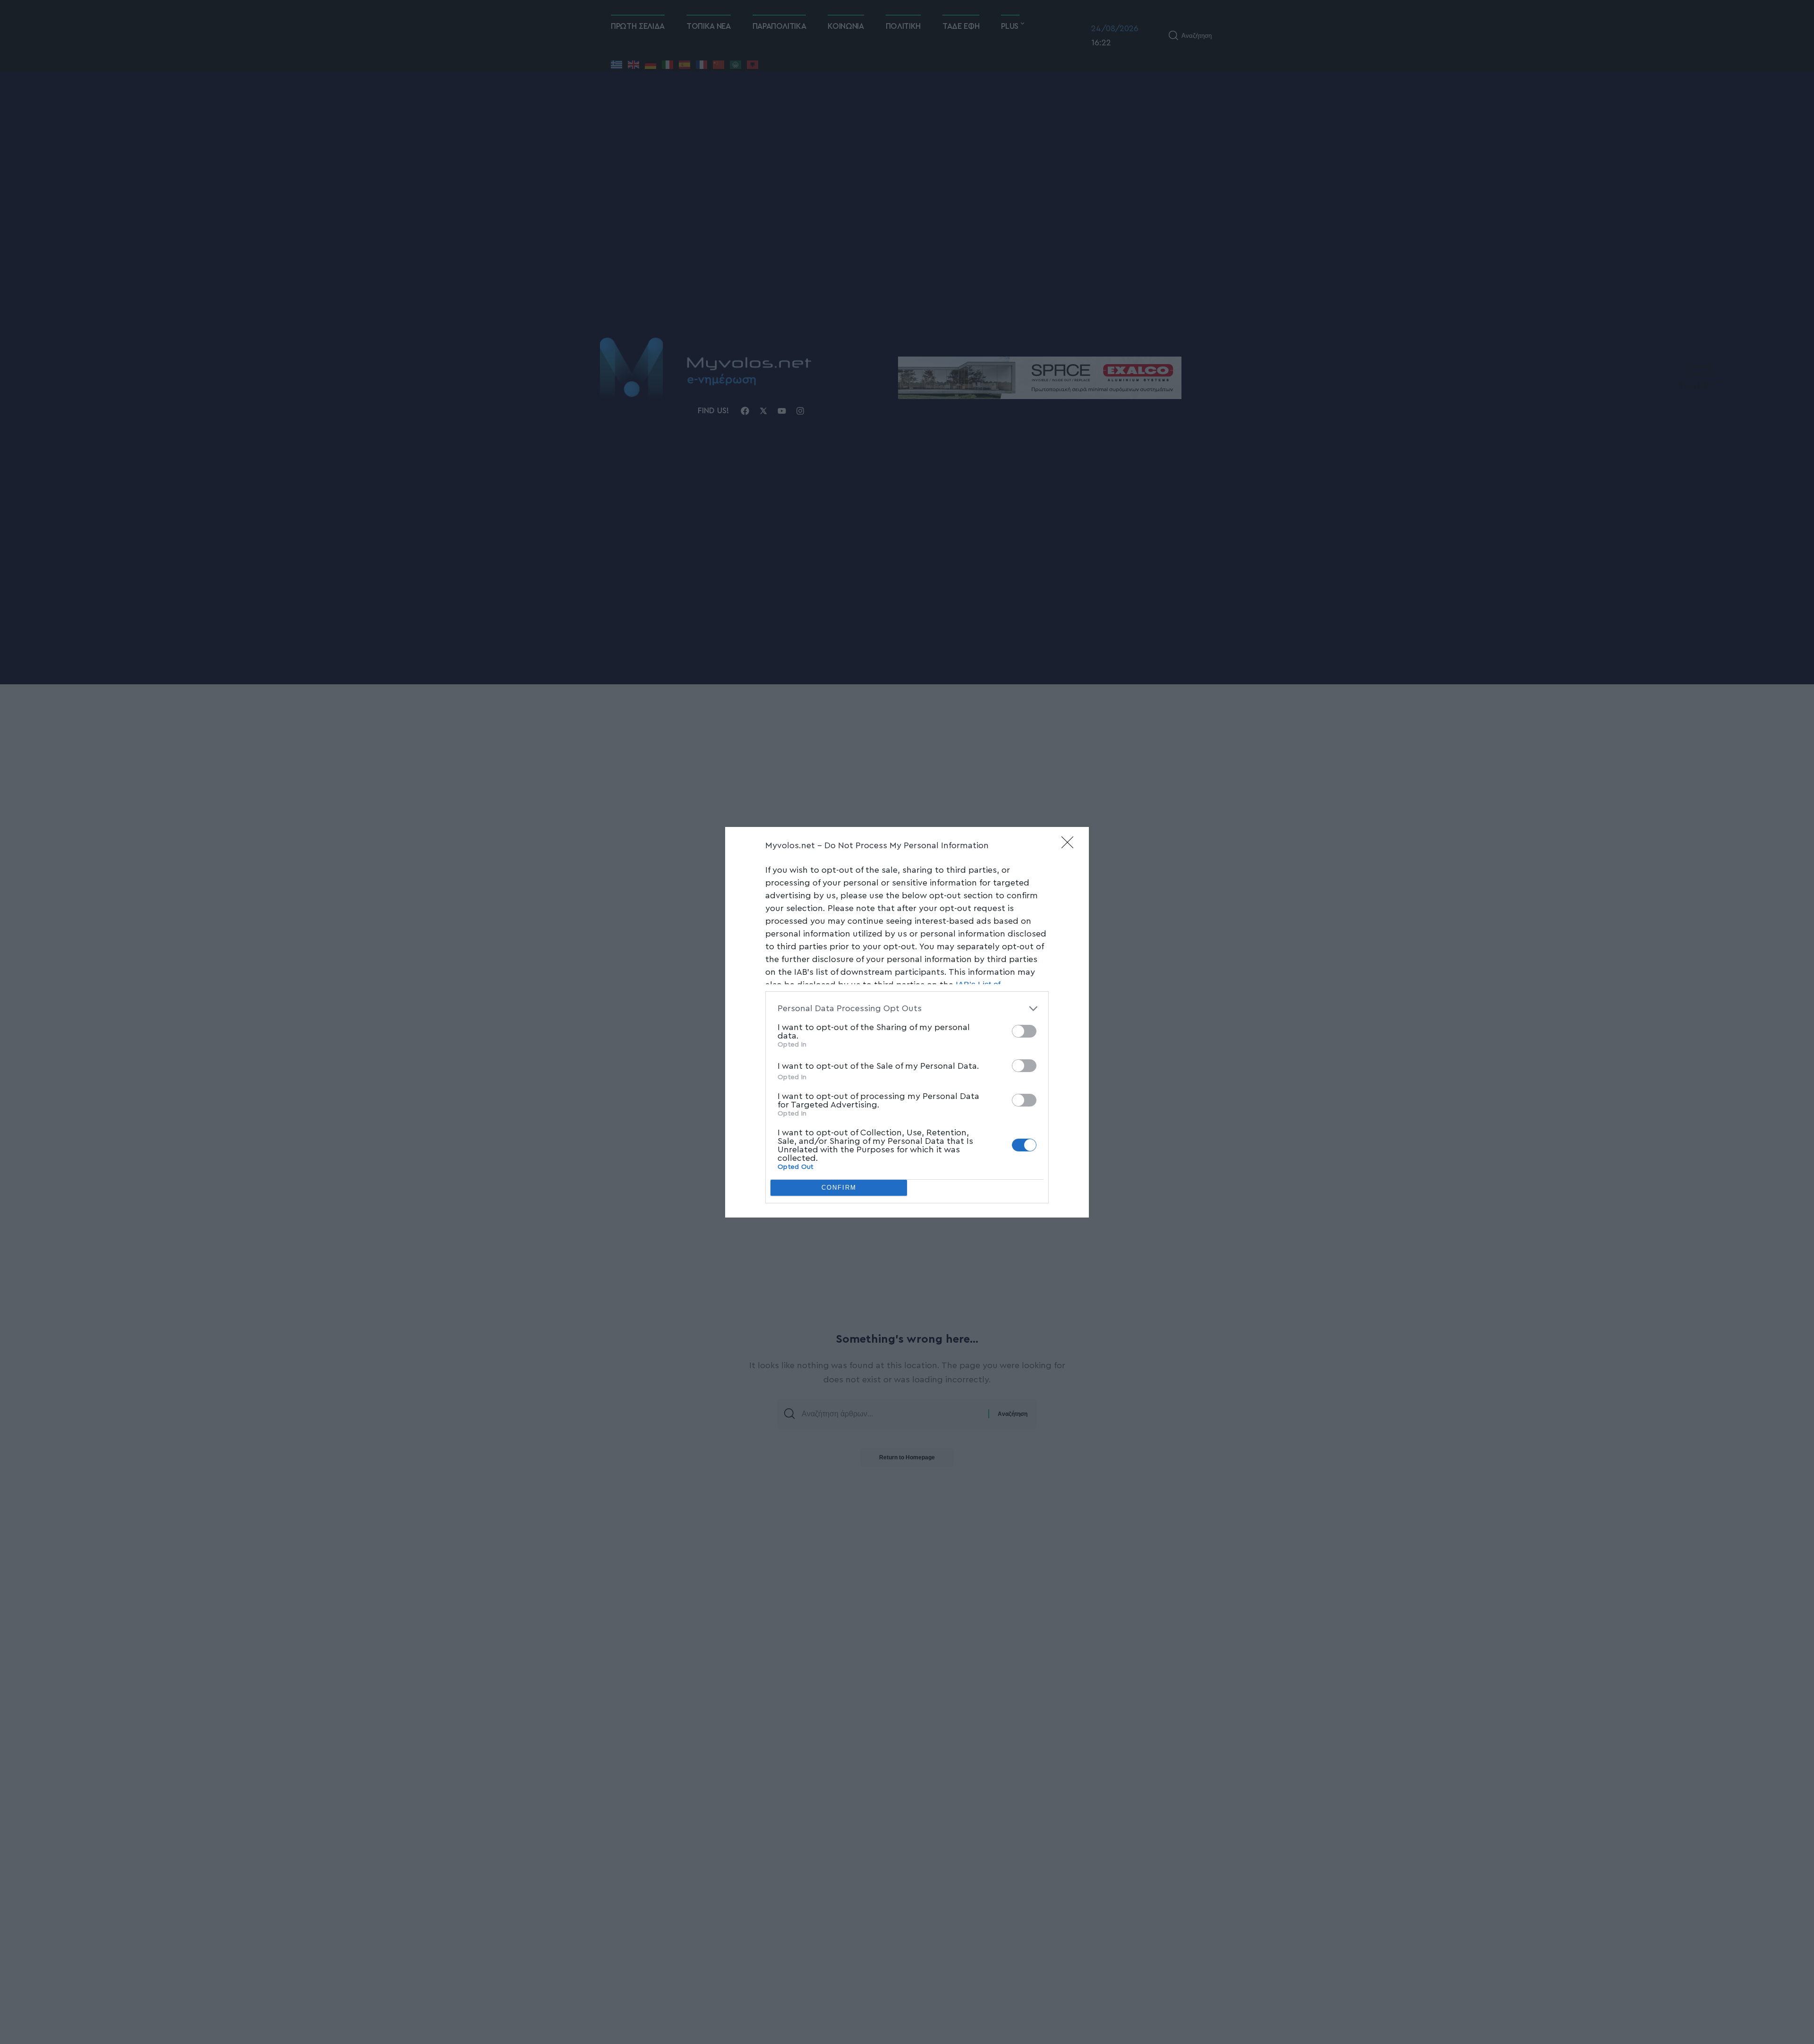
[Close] (1070, 845)
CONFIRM (839, 1188)
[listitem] (907, 1009)
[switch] (1024, 1031)
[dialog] (907, 1022)
